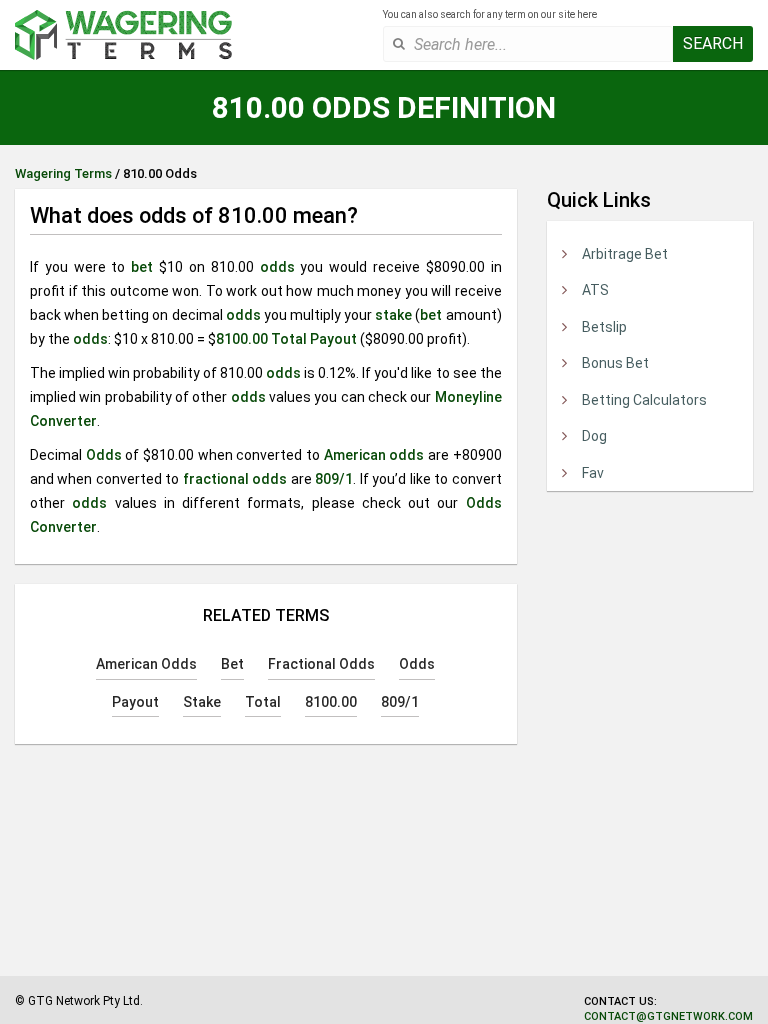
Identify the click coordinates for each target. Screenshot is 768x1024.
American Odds (146, 664)
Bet (232, 664)
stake (393, 315)
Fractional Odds (321, 664)
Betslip (604, 327)
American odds (374, 455)
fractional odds (235, 479)
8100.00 (242, 339)
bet (142, 267)
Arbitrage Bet (625, 254)
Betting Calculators (644, 400)
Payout (333, 339)
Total (289, 339)
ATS (595, 290)
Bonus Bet (615, 363)
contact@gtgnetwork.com (668, 1016)
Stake (202, 702)
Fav (593, 473)
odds (277, 267)
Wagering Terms (63, 173)
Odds (104, 455)
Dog (594, 436)
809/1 (334, 479)
